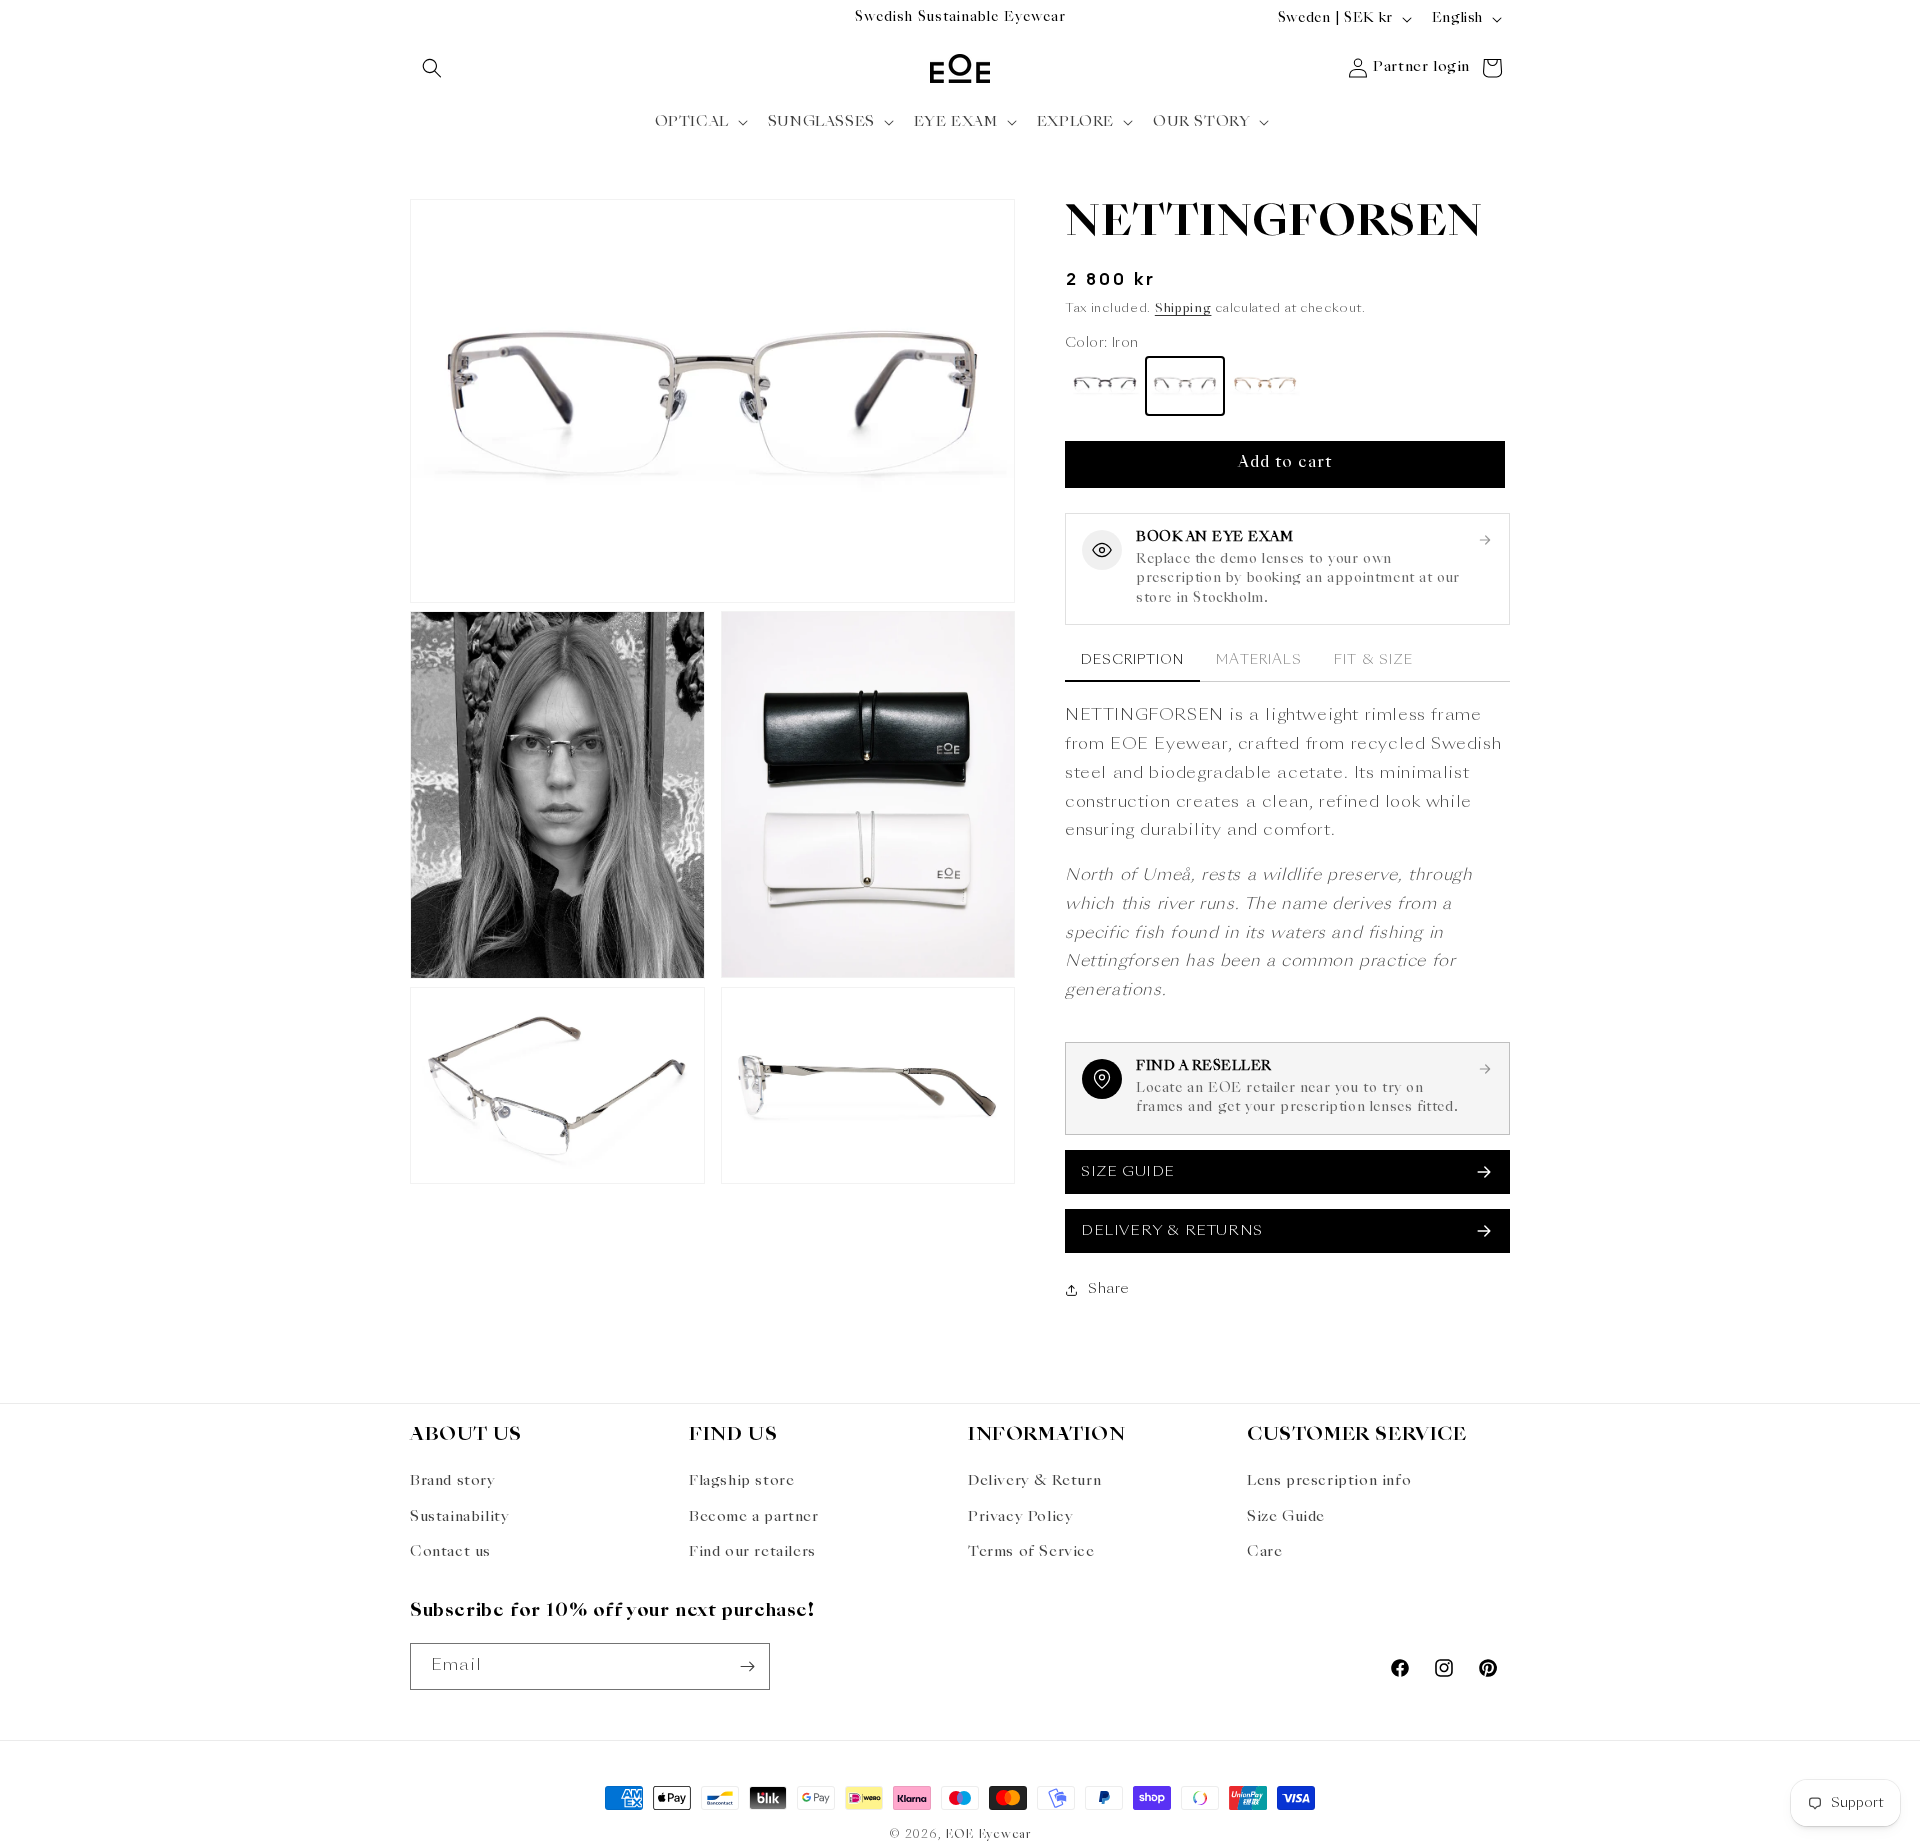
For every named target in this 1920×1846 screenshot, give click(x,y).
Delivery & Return (1034, 1481)
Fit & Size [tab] (1373, 660)
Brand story (453, 1481)
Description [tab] (1132, 660)
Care (1264, 1552)
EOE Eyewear (988, 1835)
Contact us (450, 1552)
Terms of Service (1031, 1552)
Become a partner (754, 1517)
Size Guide (1286, 1517)
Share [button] (1109, 1289)
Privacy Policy (1020, 1517)
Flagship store (741, 1481)
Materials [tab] (1258, 660)
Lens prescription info (1329, 1481)
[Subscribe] (747, 1666)
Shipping (1183, 309)
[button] (432, 68)
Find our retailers (752, 1552)
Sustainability (459, 1517)
